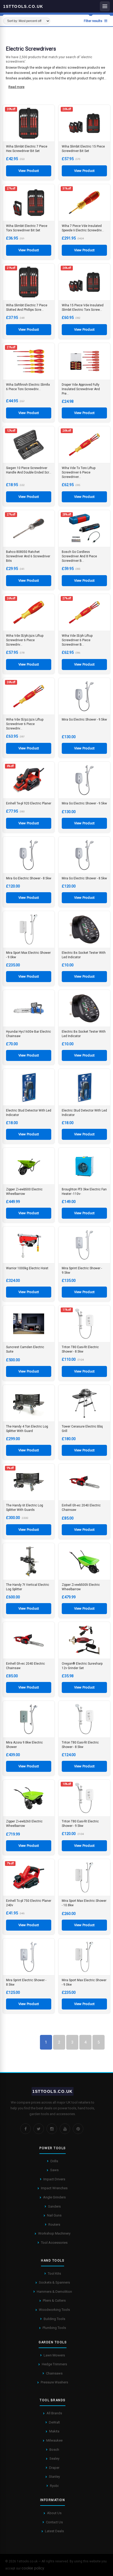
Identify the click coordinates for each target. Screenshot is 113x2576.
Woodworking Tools (54, 2310)
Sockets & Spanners (54, 2282)
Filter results (93, 21)
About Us (54, 2513)
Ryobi (54, 2486)
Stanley (54, 2477)
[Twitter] (39, 2129)
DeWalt (54, 2422)
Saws (54, 2170)
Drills (54, 2161)
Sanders (54, 2206)
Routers (54, 2224)
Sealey (54, 2458)
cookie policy (33, 2568)
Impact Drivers (54, 2179)
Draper (54, 2468)
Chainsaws (54, 2373)
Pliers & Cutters (54, 2300)
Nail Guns (54, 2215)
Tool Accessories (54, 2243)
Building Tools (54, 2319)
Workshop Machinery (54, 2233)
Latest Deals (54, 2531)
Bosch (54, 2450)
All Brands (54, 2413)
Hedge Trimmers (54, 2364)
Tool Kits (54, 2273)
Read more (16, 87)
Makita (54, 2431)
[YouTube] (65, 2129)
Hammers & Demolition (54, 2292)
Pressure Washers (54, 2382)
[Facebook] (25, 2129)
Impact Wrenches (54, 2188)
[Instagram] (52, 2129)
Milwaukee (54, 2440)
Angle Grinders (54, 2197)
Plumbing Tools (54, 2328)
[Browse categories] (105, 6)
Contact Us (54, 2522)
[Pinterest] (78, 2129)
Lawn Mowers (54, 2355)
